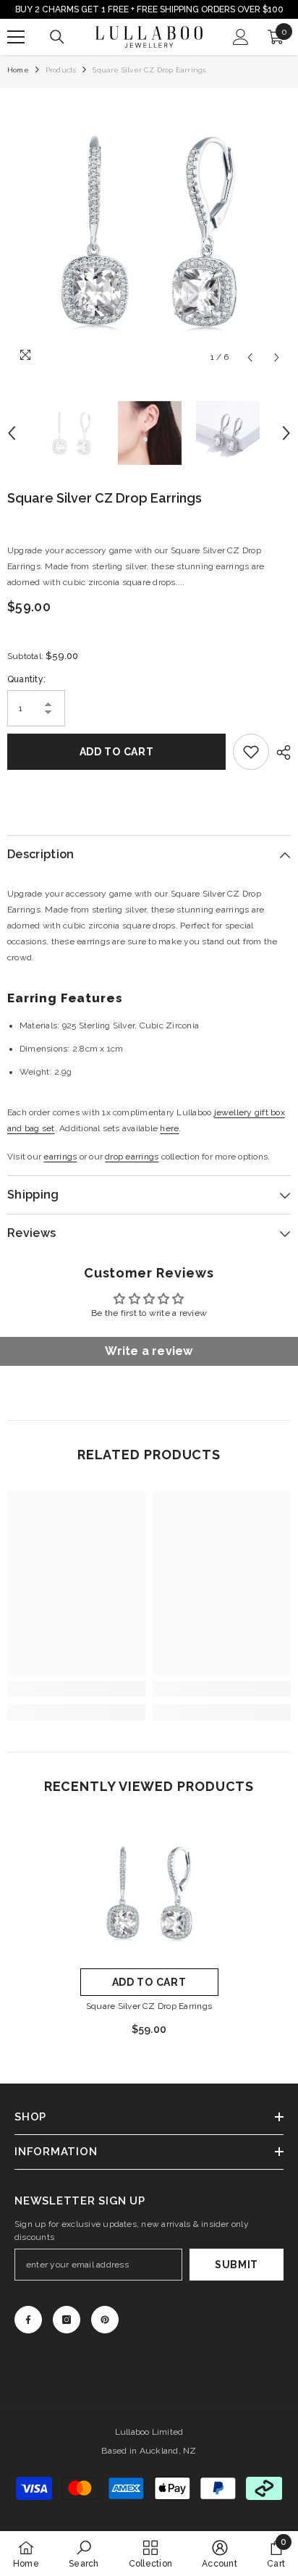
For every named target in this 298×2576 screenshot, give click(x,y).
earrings (60, 1157)
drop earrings (132, 1157)
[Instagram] (67, 2320)
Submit (237, 2265)
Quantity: (26, 679)
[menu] (16, 37)
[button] (250, 357)
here (169, 1128)
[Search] (57, 37)
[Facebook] (28, 2320)
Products (61, 70)
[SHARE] (280, 752)
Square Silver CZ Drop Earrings (149, 2006)
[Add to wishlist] (251, 752)
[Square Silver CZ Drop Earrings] (149, 1892)
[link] (76, 1689)
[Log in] (241, 37)
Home (18, 70)
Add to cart (117, 752)
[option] (149, 230)
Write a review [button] (149, 1351)
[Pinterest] (105, 2320)
